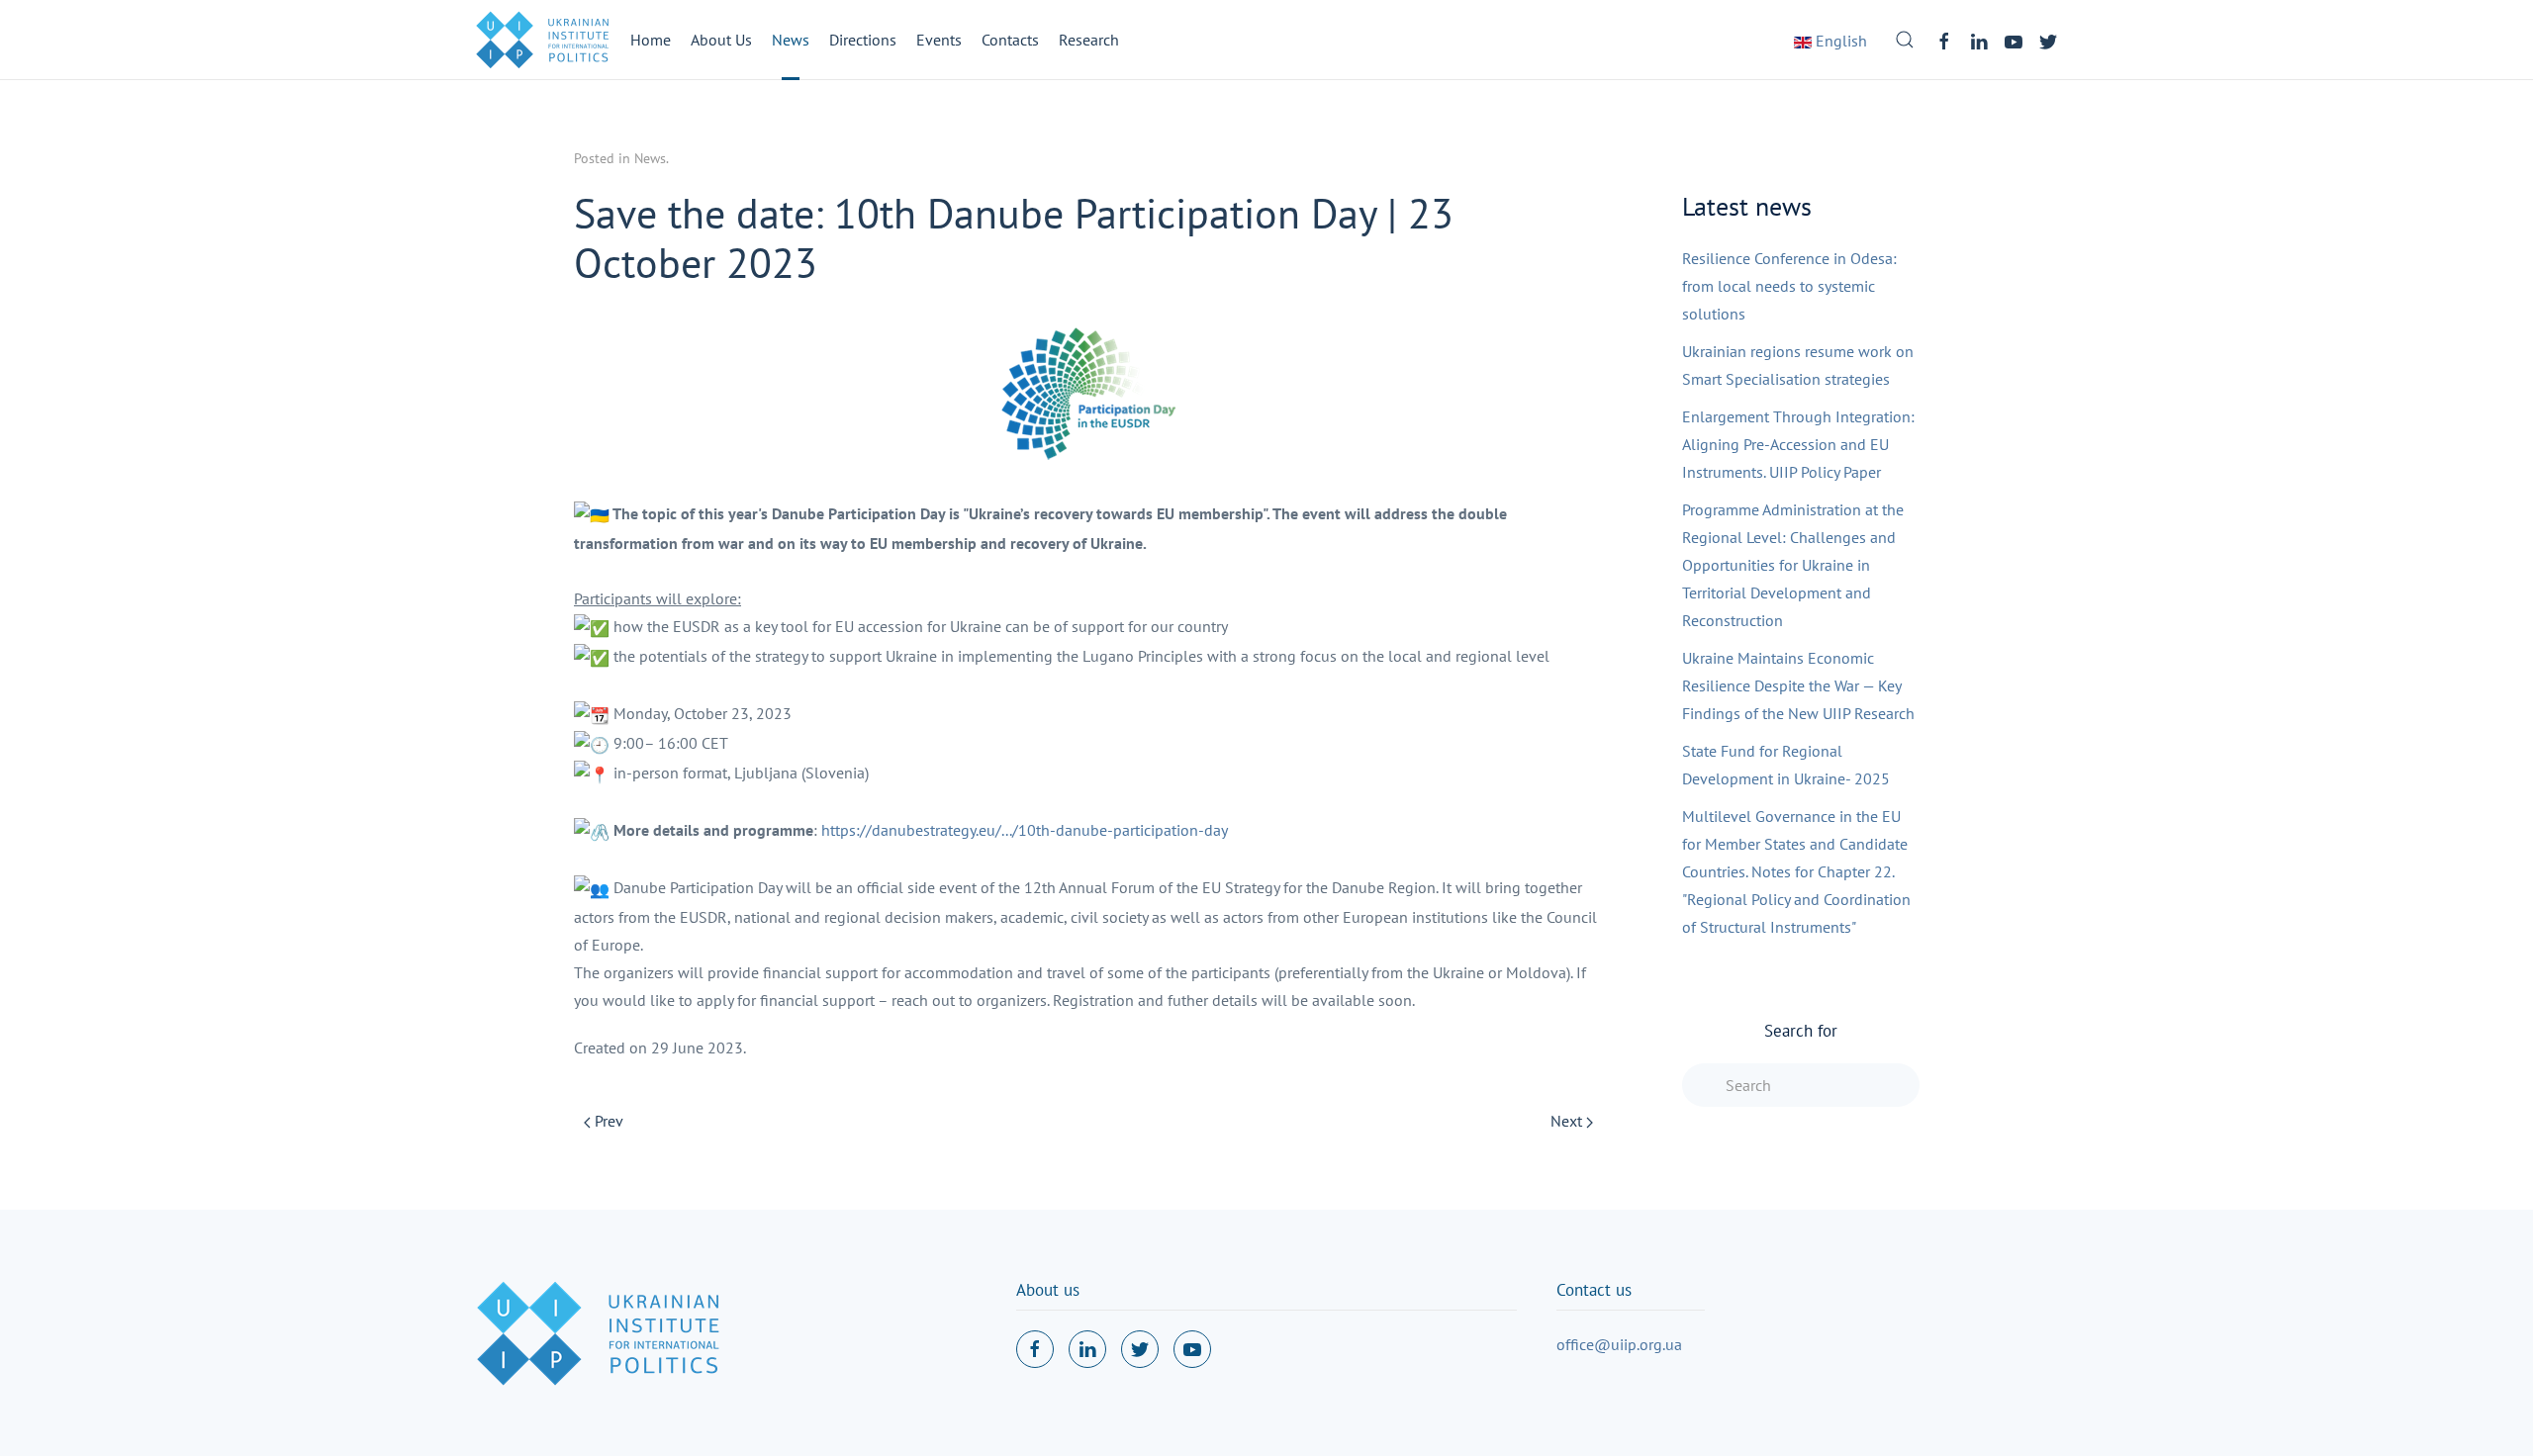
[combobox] (1801, 1085)
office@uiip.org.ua (1619, 1344)
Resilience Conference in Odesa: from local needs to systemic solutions (1789, 286)
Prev (607, 1121)
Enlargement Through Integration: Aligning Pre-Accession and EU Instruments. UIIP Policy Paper (1798, 444)
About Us (721, 40)
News (791, 40)
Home (651, 40)
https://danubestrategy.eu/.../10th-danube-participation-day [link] (1025, 830)
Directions (863, 40)
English (1839, 41)
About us (1048, 1290)
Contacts (1010, 40)
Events (939, 40)
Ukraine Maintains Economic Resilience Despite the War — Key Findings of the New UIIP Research (1798, 685)
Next (1568, 1121)
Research (1089, 40)
